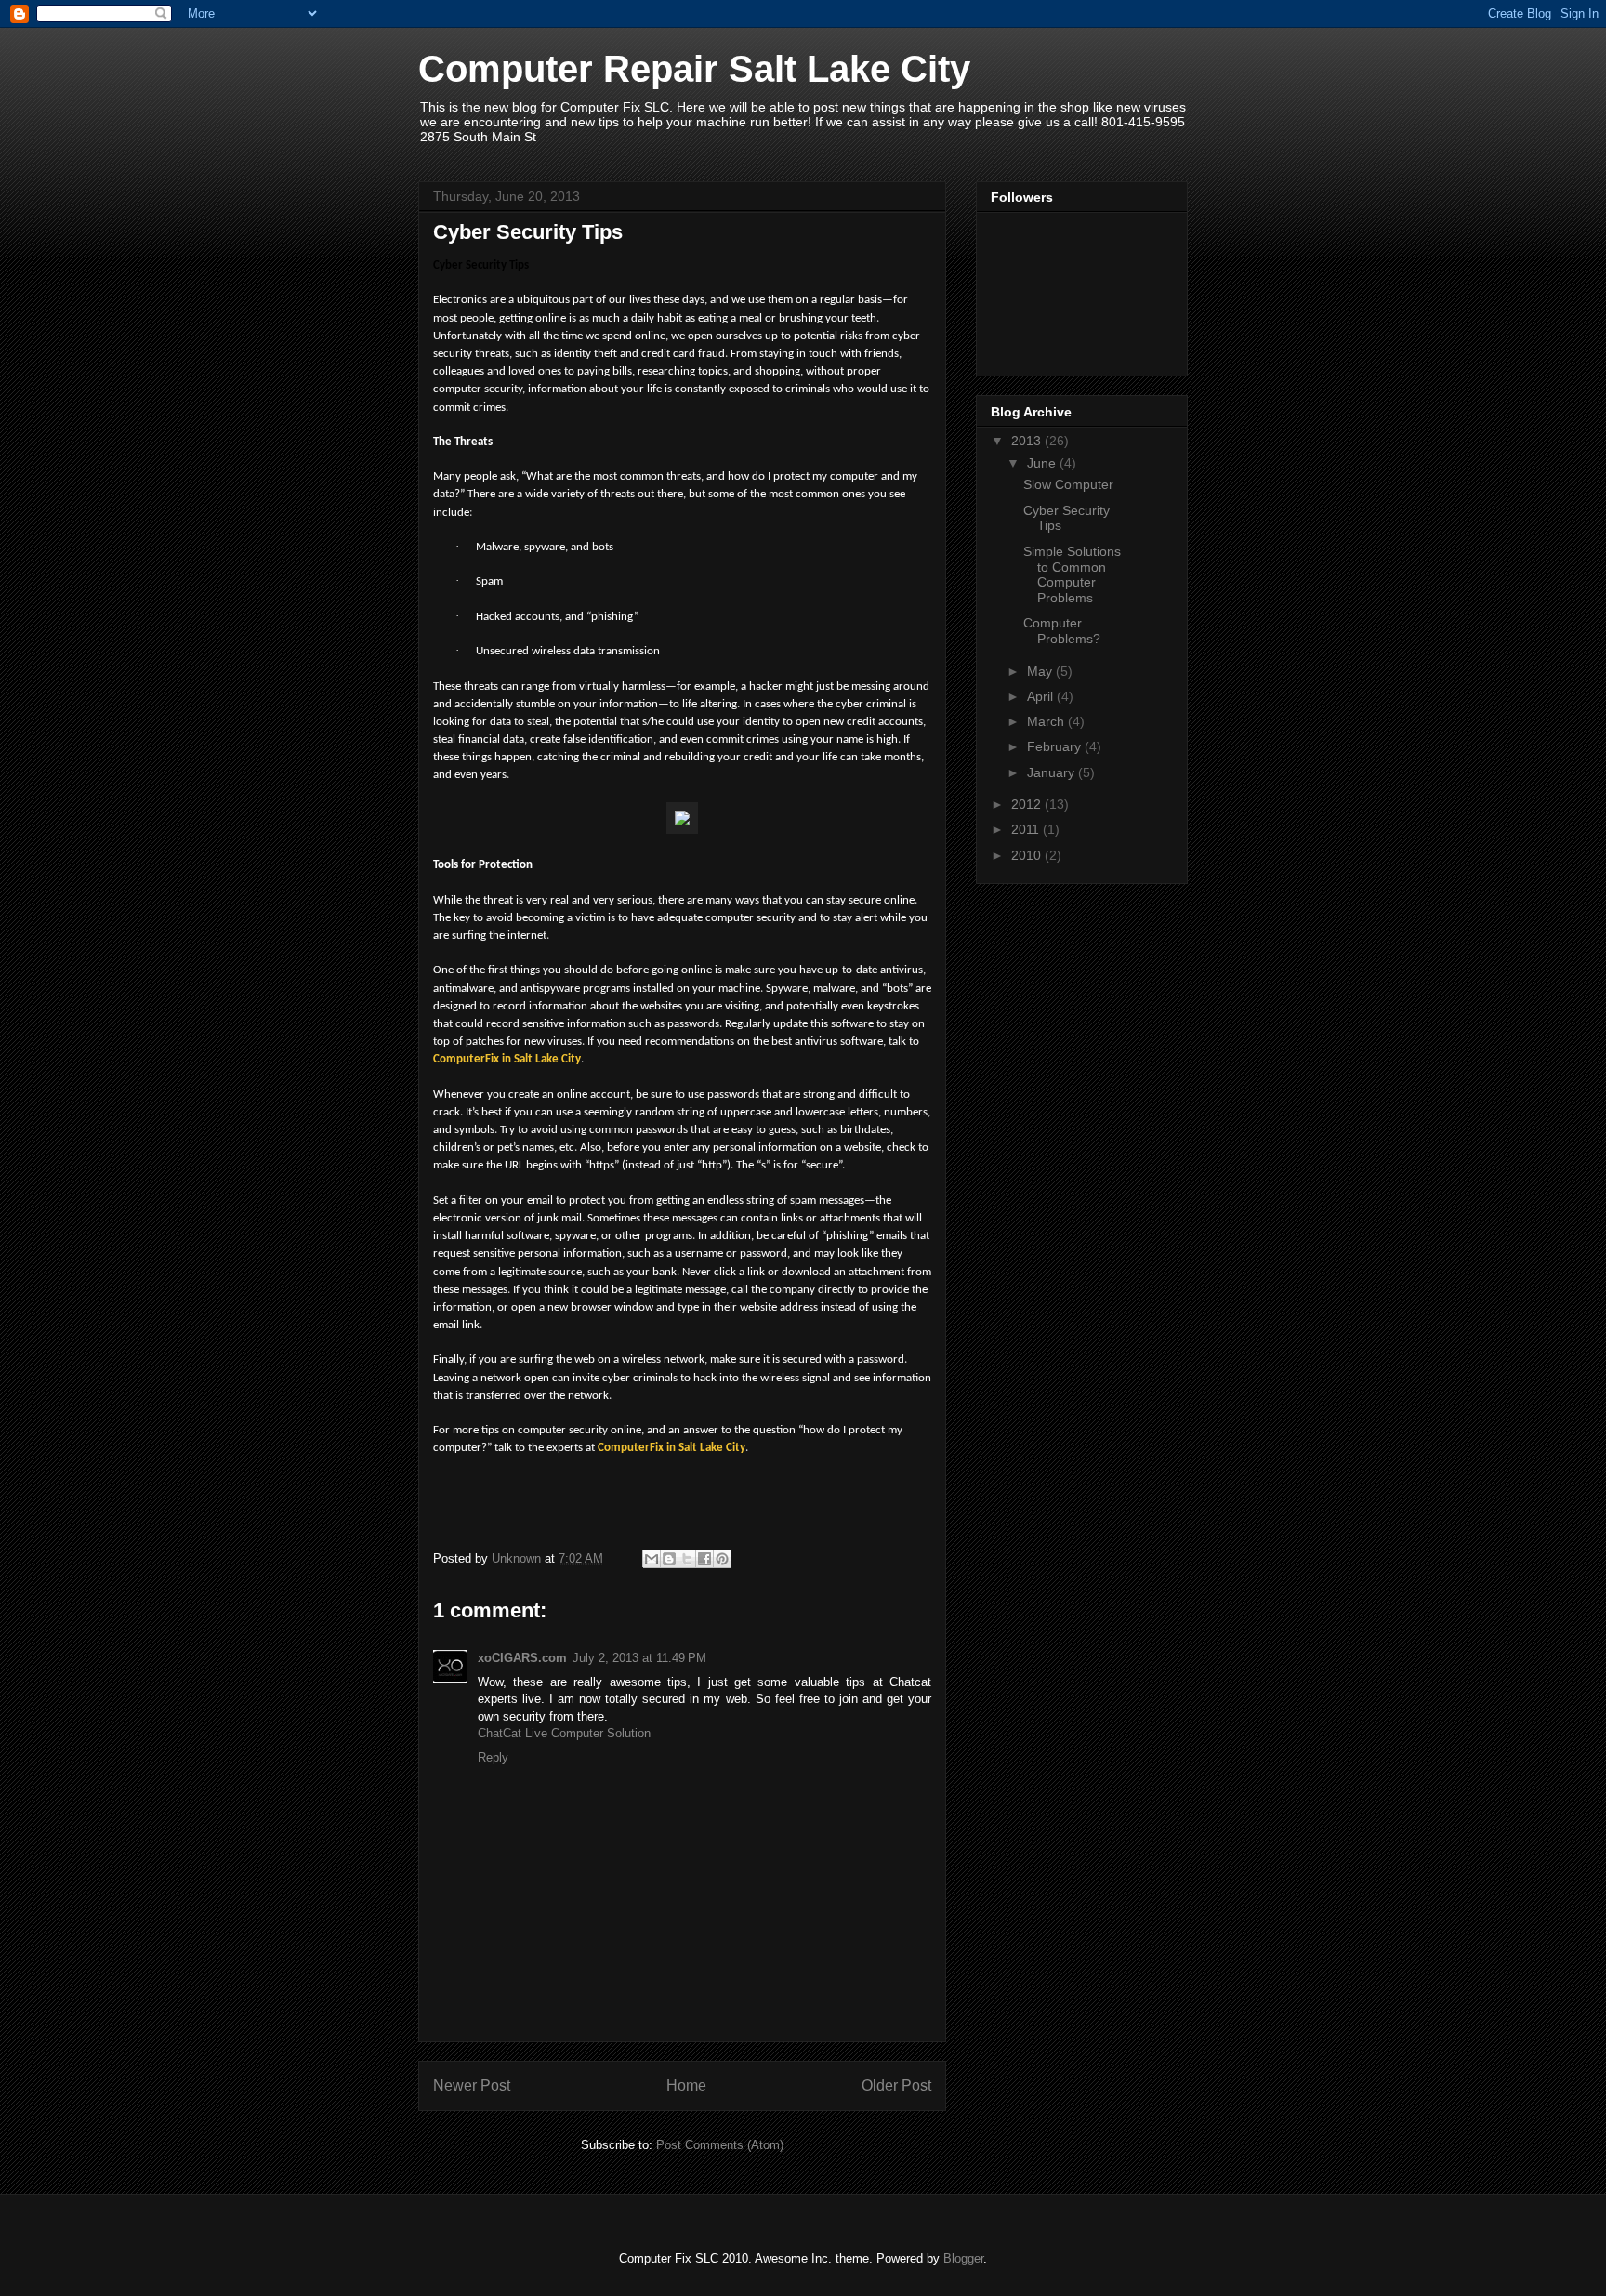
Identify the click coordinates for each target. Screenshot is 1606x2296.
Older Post (896, 2085)
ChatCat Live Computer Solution (564, 1733)
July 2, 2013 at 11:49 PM (639, 1658)
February (1056, 746)
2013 (1028, 441)
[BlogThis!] (669, 1559)
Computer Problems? (1062, 631)
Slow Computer (1068, 484)
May (1041, 671)
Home (686, 2085)
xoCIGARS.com (522, 1658)
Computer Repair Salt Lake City (694, 69)
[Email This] (652, 1559)
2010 (1028, 855)
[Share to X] (687, 1559)
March (1047, 721)
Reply (493, 1757)
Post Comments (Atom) (720, 2145)
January (1053, 772)
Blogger (963, 2258)
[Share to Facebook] (704, 1559)
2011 (1027, 829)
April (1042, 696)
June (1043, 463)
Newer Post (472, 2085)
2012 (1028, 804)
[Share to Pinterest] (722, 1559)
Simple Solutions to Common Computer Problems (1072, 574)
